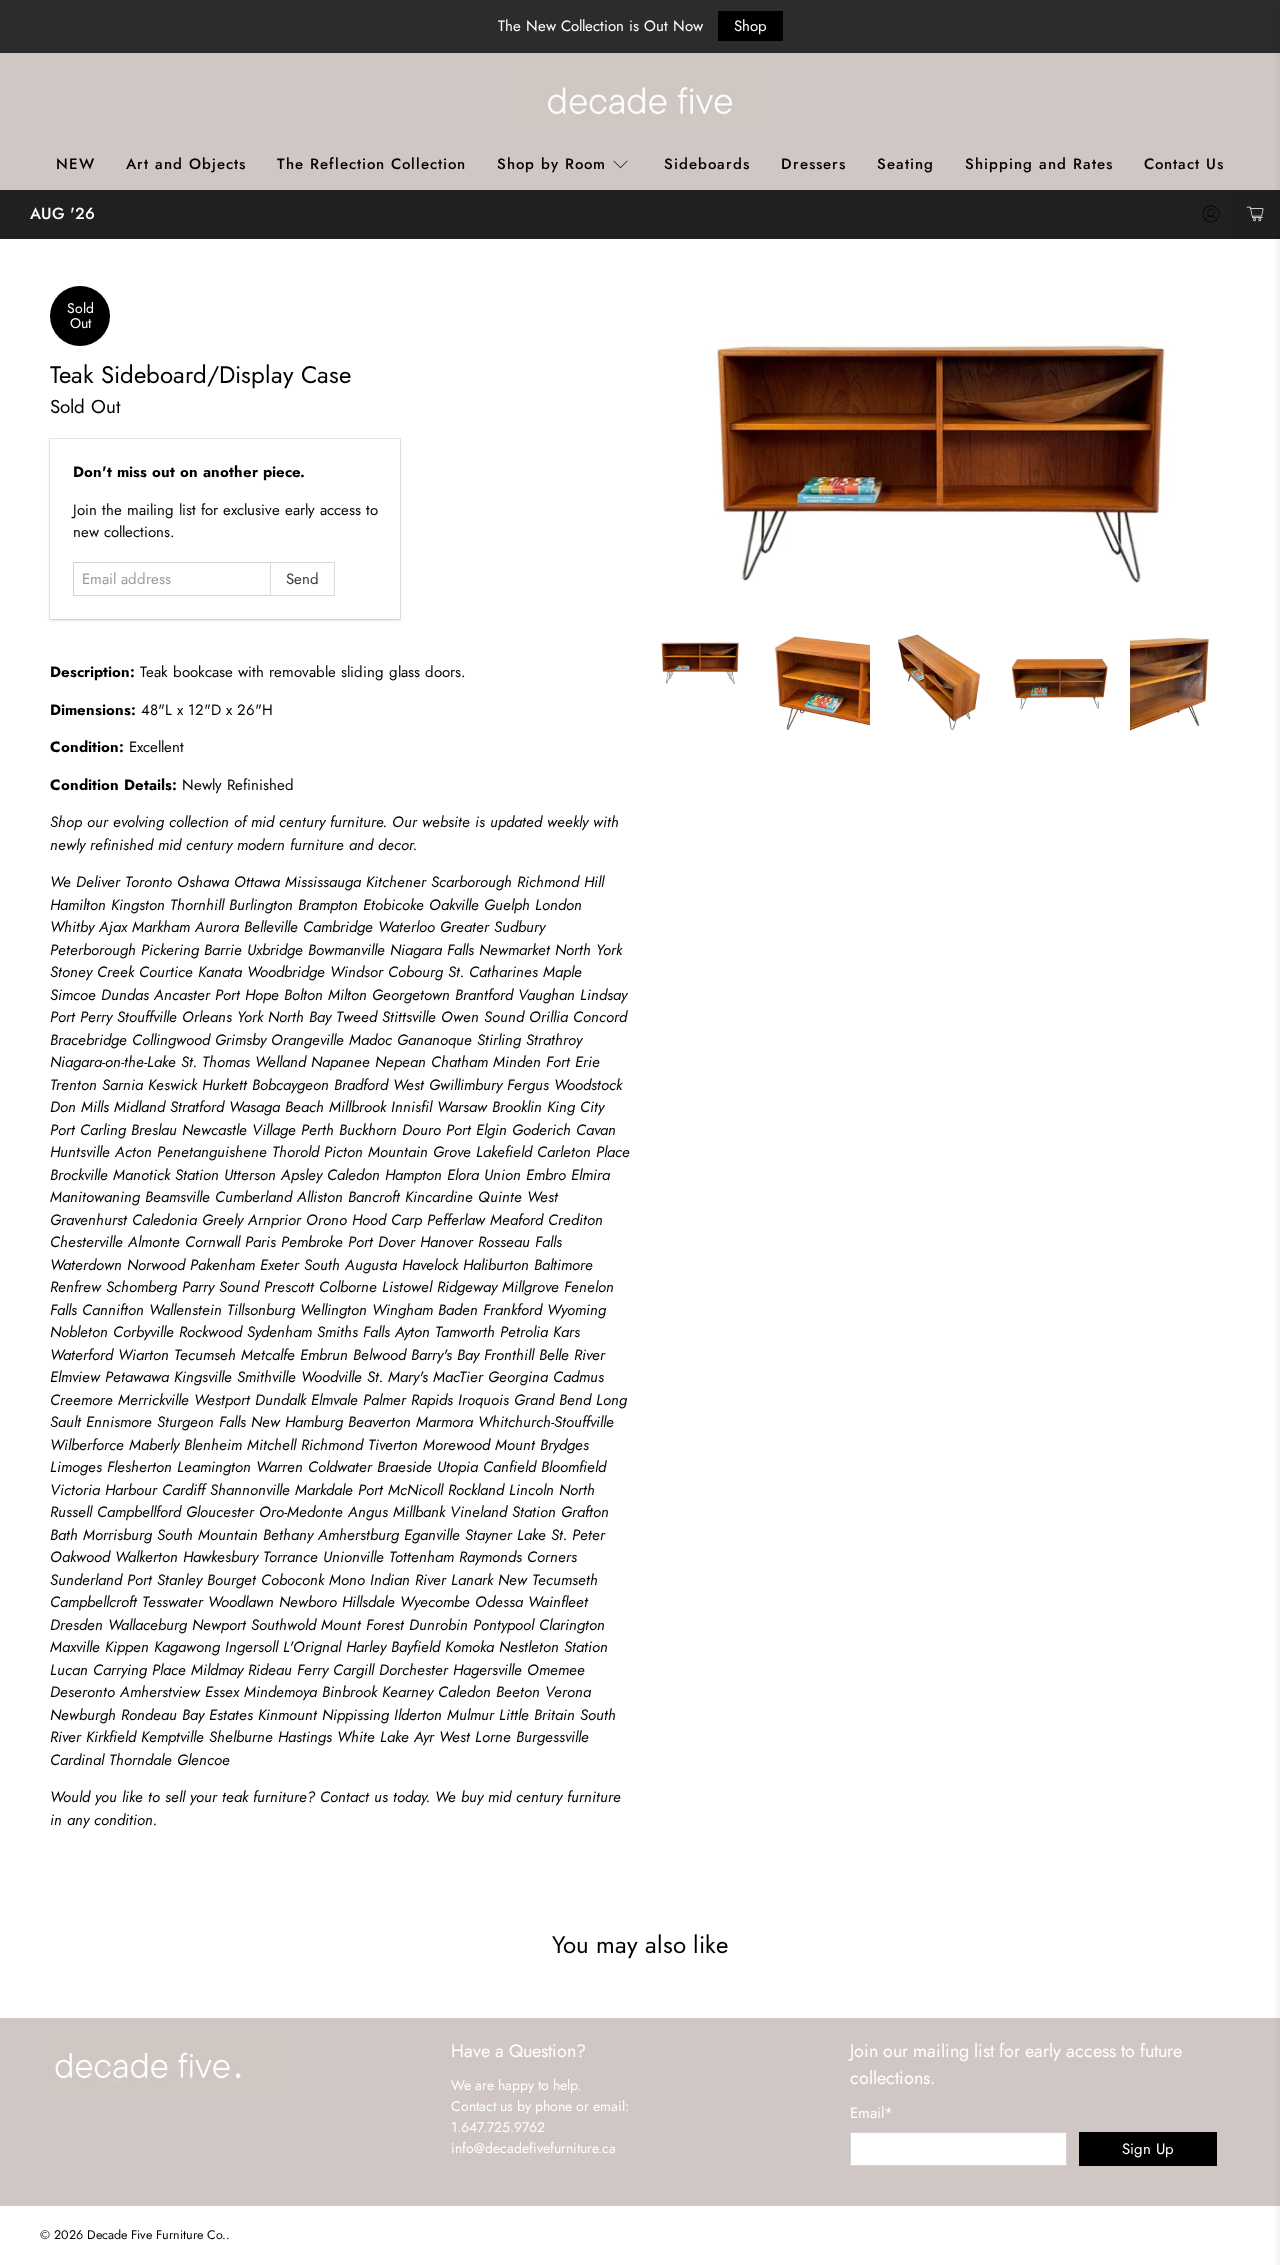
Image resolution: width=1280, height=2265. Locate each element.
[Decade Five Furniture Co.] (640, 100)
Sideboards (707, 164)
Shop (750, 26)
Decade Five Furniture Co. (156, 2235)
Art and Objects (186, 164)
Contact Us (1184, 164)
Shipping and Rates (1039, 164)
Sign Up (1148, 2149)
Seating (905, 164)
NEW (75, 164)
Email (871, 2113)
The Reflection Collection (371, 164)
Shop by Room (551, 164)
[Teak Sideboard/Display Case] (940, 449)
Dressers (813, 164)
